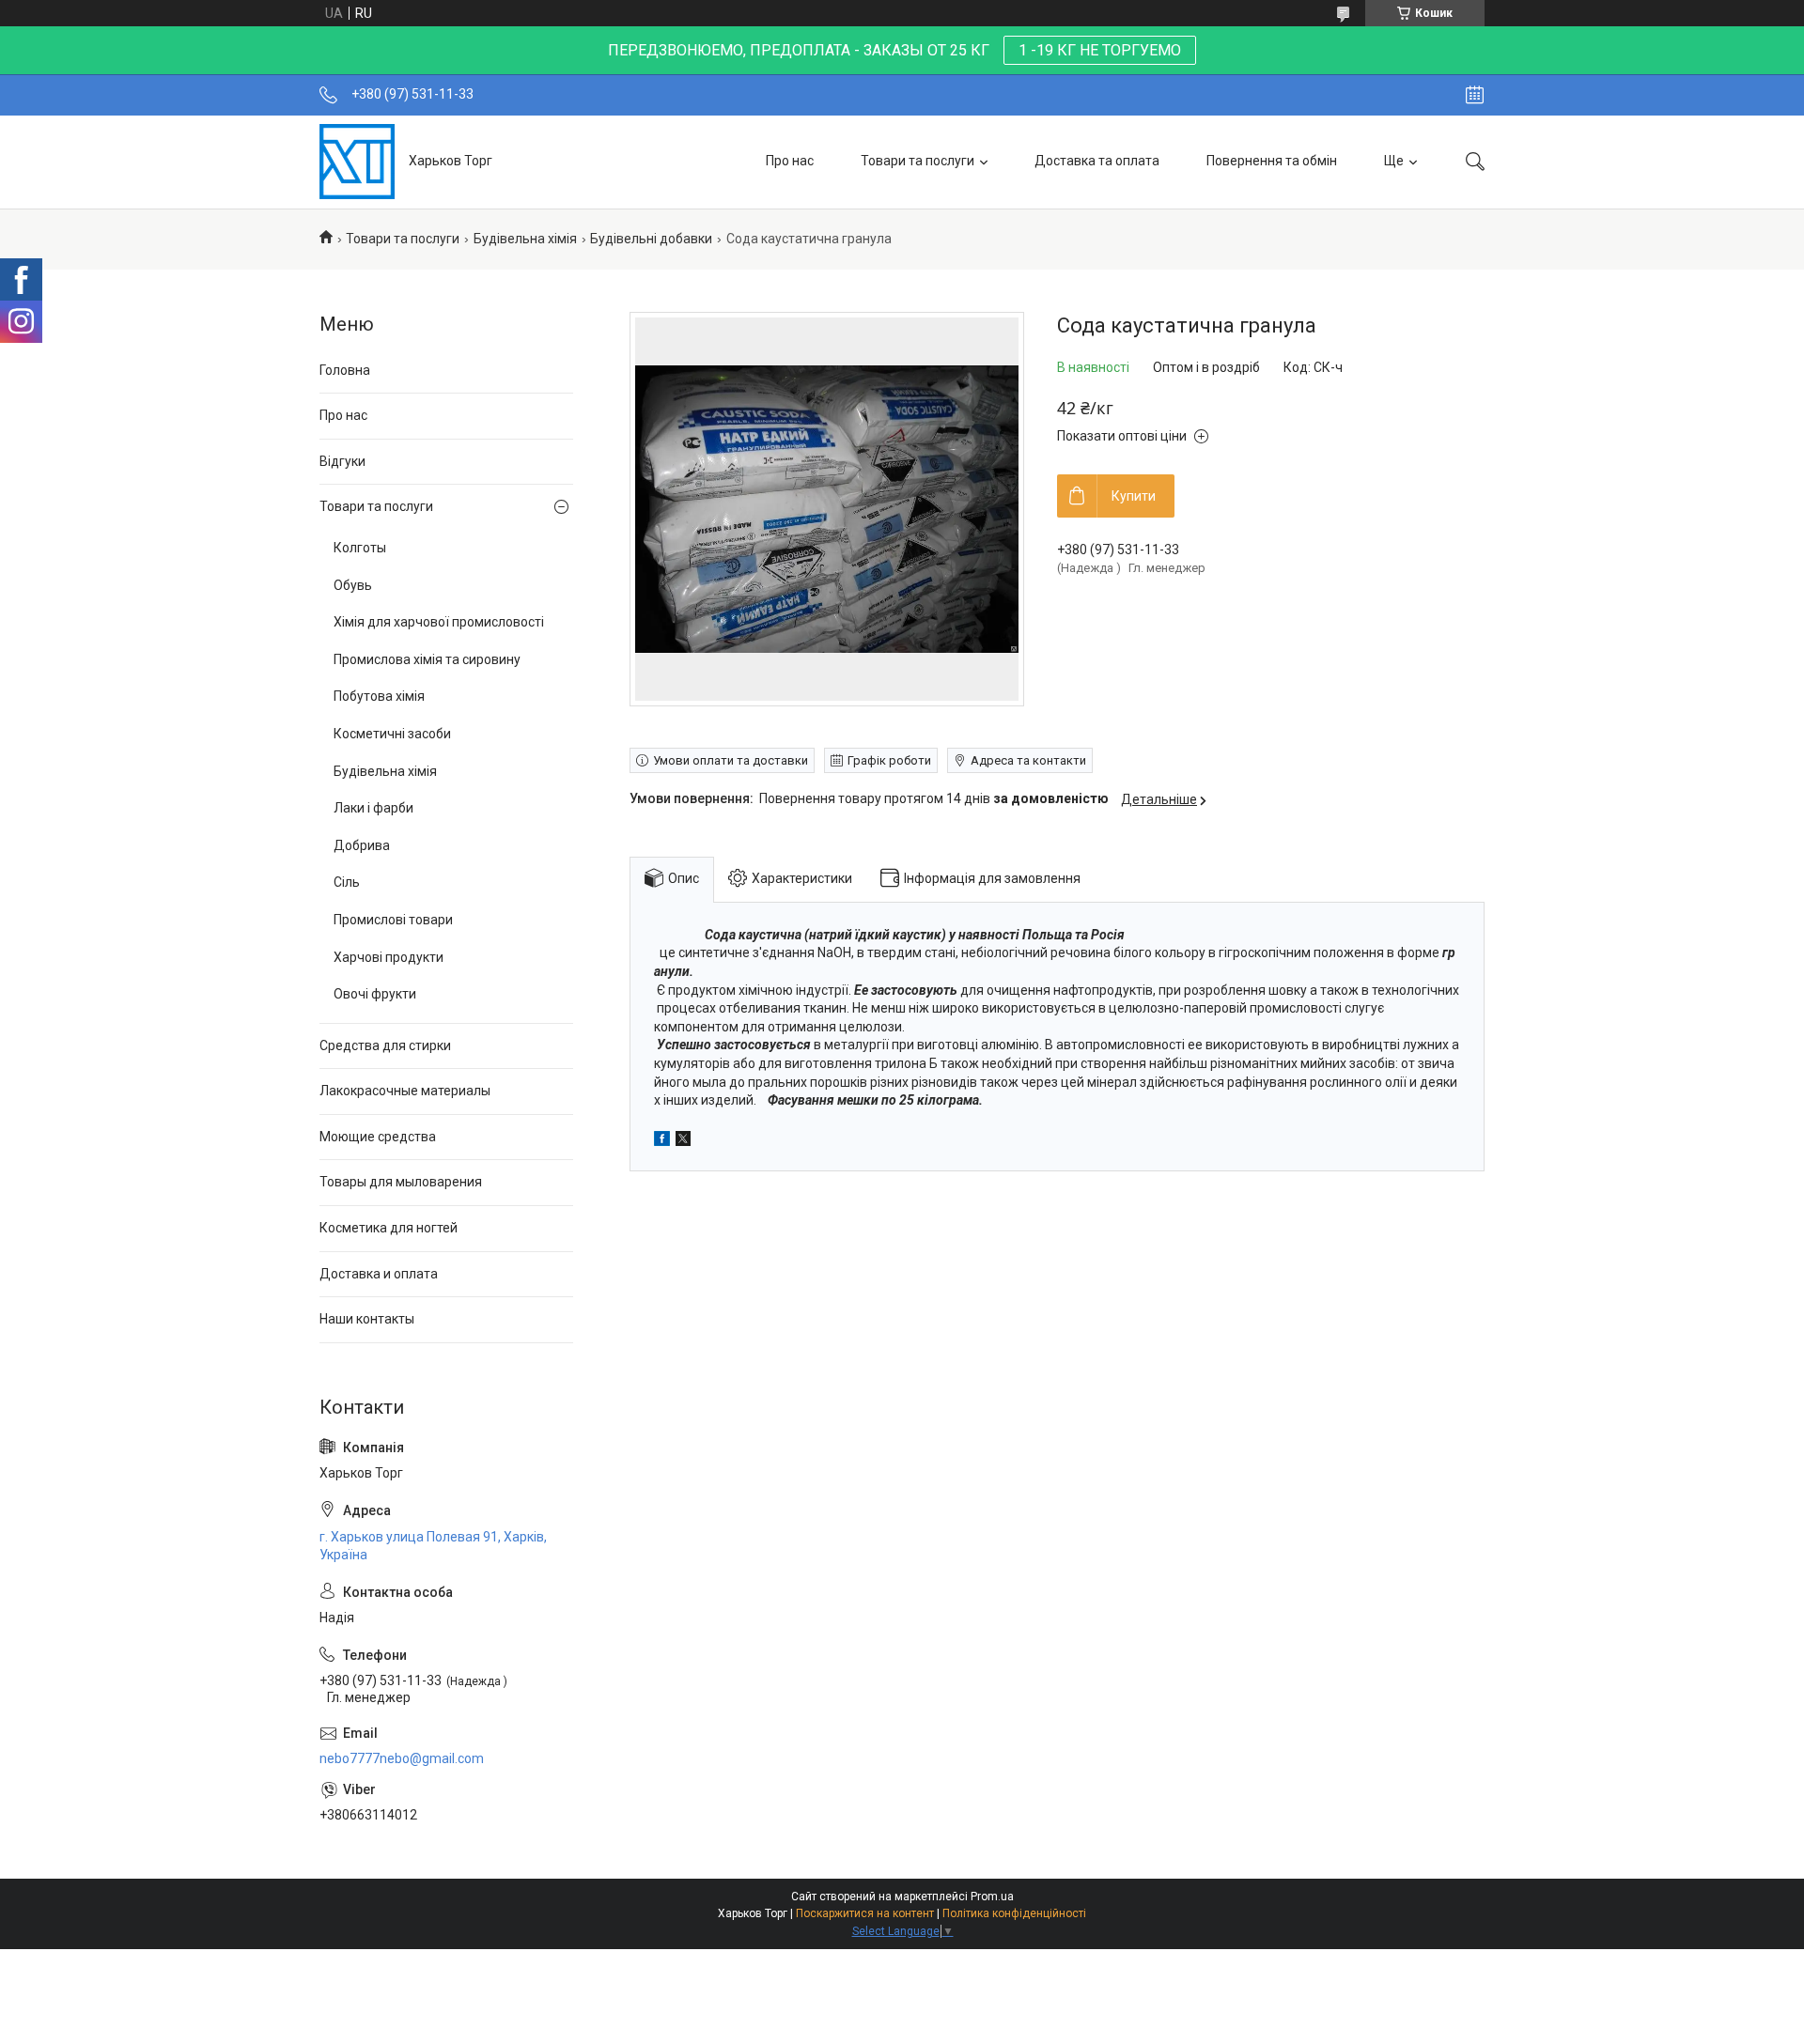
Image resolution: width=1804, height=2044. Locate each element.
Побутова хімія (379, 696)
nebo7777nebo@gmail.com (402, 1758)
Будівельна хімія (525, 239)
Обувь (353, 585)
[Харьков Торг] (357, 162)
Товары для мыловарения (401, 1182)
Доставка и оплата (379, 1274)
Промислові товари (393, 920)
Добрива (362, 845)
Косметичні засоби (392, 734)
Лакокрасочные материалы (405, 1091)
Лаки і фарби (373, 808)
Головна (345, 370)
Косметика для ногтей (389, 1228)
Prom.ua (992, 1897)
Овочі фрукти (375, 994)
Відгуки (342, 461)
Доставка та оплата (1097, 161)
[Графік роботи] (1475, 95)
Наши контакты (367, 1319)
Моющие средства (378, 1137)
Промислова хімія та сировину (427, 659)
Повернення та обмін (1272, 161)
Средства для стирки (385, 1045)
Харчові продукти (389, 957)
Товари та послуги (918, 161)
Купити (1134, 496)
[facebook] (662, 1141)
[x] (683, 1141)
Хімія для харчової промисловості (439, 622)
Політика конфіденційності (1014, 1913)
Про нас (790, 161)
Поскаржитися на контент (865, 1913)
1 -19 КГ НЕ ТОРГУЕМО (1100, 50)
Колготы (360, 548)
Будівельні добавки (651, 239)
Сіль (347, 882)
